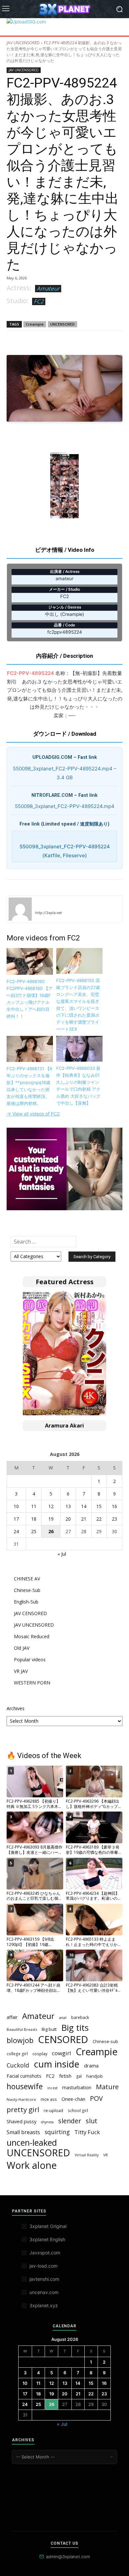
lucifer (43, 903)
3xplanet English (47, 2239)
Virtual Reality (87, 2155)
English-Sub (26, 1602)
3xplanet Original (48, 2226)
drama (91, 2065)
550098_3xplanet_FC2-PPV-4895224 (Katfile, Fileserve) (65, 851)
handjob (95, 2076)
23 (114, 1519)
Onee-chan (73, 2099)
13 (68, 1506)
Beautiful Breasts (22, 2029)
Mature (107, 2087)
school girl (78, 2110)
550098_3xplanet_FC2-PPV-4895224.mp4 (65, 806)
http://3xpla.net (48, 913)
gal (79, 2076)
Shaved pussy (21, 2121)
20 (68, 1519)
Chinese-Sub (27, 1590)
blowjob (20, 2040)
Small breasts (23, 2132)
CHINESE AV (27, 1579)
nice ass (49, 2099)
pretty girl (23, 2110)
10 (16, 1506)
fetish (65, 2076)
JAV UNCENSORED (23, 43)
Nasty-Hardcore (21, 2099)
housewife (25, 2086)
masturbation (77, 2087)
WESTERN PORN (32, 1683)
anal (63, 2017)
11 (34, 1506)
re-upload (53, 2110)
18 (34, 1519)
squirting (57, 2132)
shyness (47, 2122)
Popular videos (30, 1659)
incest (52, 2088)
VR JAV (21, 1671)
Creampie (35, 324)
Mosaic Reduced (32, 1636)
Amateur (48, 288)
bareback (80, 2017)
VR (106, 2155)
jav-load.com (43, 2266)
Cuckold (18, 2065)
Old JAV (22, 1648)
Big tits (75, 2028)
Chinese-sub (105, 2041)
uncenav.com (44, 2292)
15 (99, 1506)
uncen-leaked (32, 2143)
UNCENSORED (63, 324)
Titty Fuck (87, 2132)
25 (34, 1531)
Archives (16, 1708)
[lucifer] (20, 909)
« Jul (62, 1554)
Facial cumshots (24, 2076)
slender (70, 2121)
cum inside (57, 2064)
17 (16, 1519)
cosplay (40, 2054)
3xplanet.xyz (44, 2305)
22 (99, 1519)
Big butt (49, 2029)
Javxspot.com (45, 2253)
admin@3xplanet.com (68, 2557)
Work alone (32, 2165)
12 (51, 1506)
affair (12, 2017)
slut (91, 2121)
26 (51, 1531)
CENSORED (63, 2040)
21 (84, 1519)
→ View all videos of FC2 (33, 1114)
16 (114, 1506)
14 (84, 1506)
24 (16, 1531)
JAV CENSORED (30, 1613)
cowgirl (62, 2053)
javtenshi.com (44, 2279)
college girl (17, 2054)
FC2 (39, 301)
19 (51, 1519)
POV (96, 2098)
